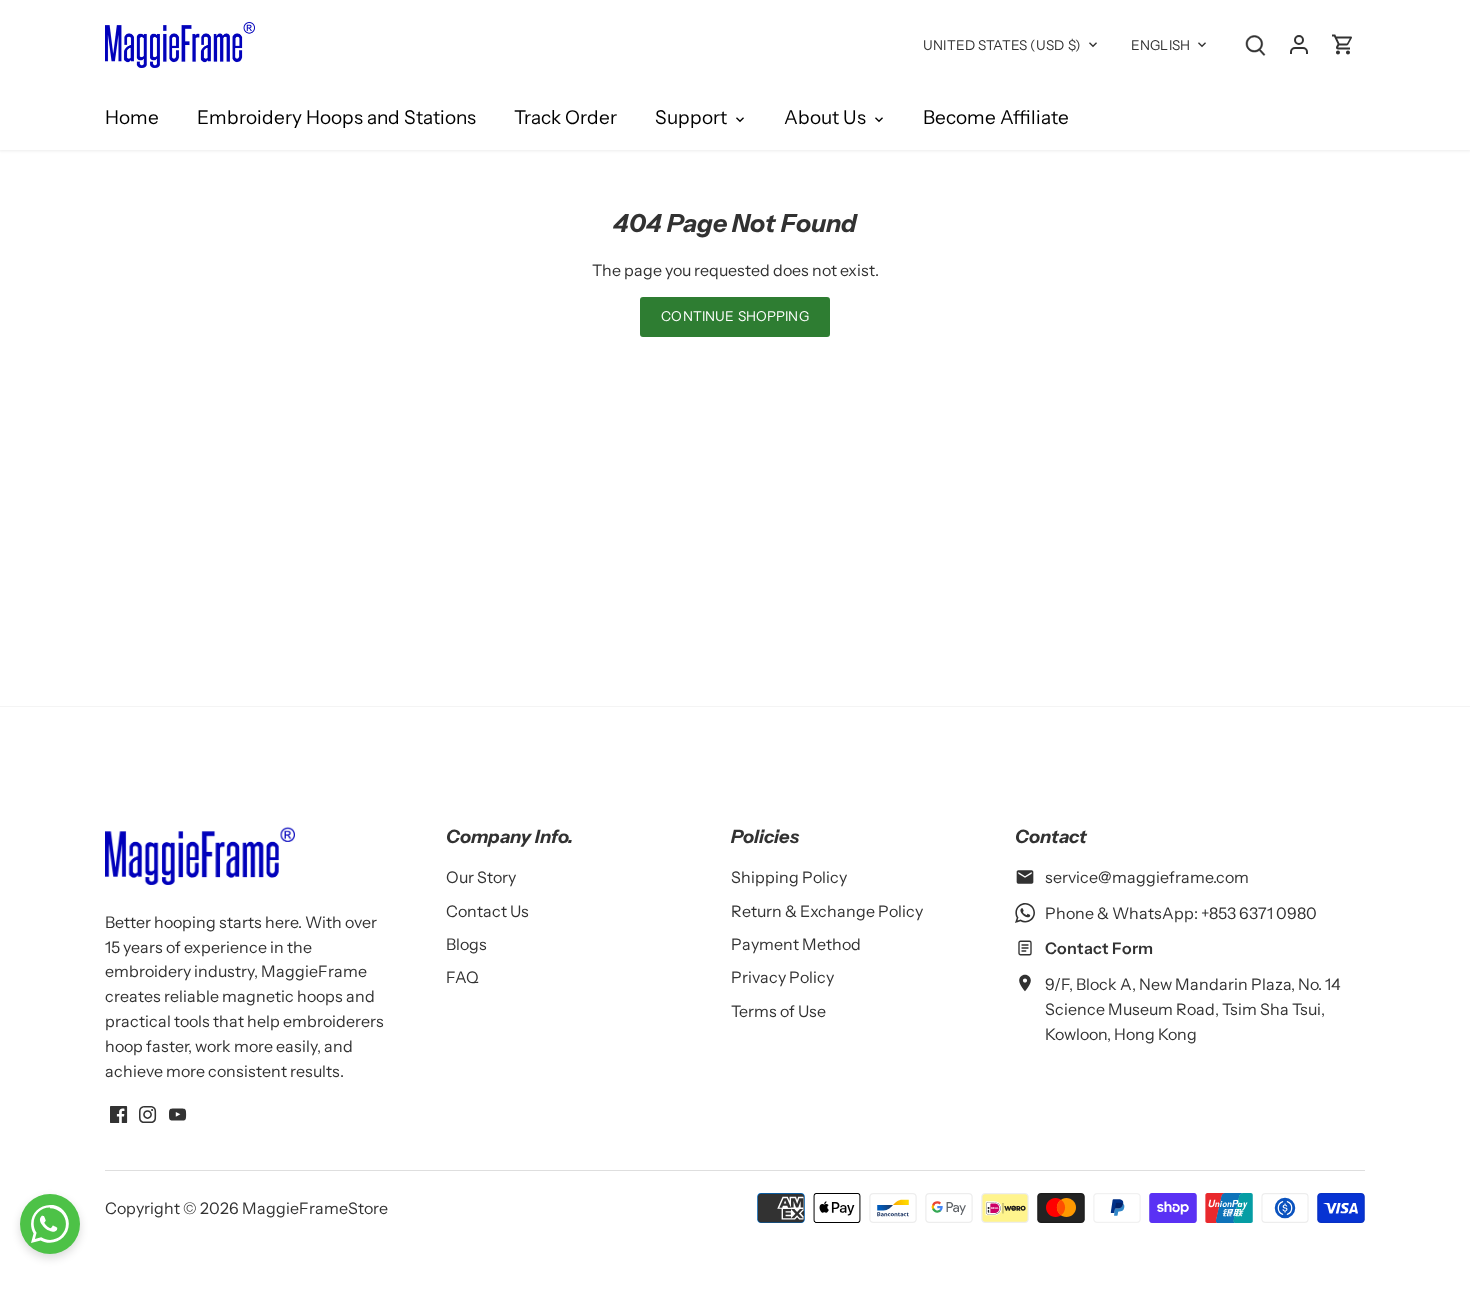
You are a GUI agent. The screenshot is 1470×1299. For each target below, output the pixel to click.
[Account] (1299, 43)
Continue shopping (734, 316)
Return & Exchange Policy (827, 911)
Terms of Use (778, 1011)
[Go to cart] (1343, 43)
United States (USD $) (1002, 45)
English (1160, 45)
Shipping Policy (789, 877)
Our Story (481, 877)
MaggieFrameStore (315, 1208)
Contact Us (487, 911)
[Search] (1255, 43)
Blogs (466, 944)
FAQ (462, 977)
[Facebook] (118, 1112)
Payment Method (796, 944)
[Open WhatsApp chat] (50, 1224)
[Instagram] (147, 1112)
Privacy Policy (782, 977)
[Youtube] (177, 1112)
